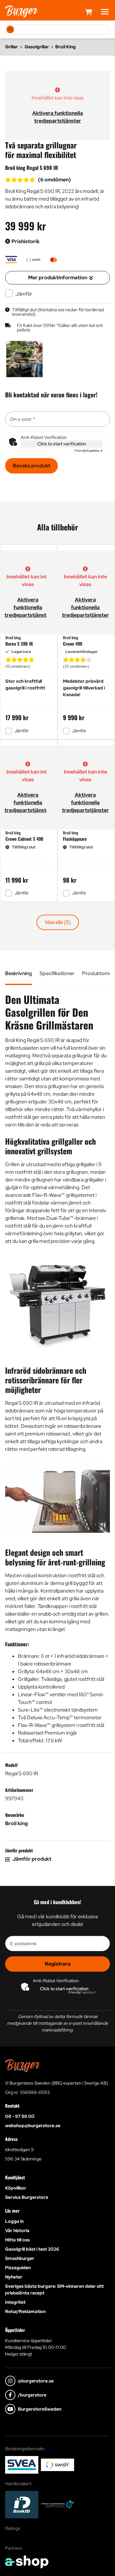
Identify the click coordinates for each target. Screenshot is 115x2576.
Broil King (65, 47)
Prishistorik (25, 241)
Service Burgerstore (27, 2197)
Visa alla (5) (58, 922)
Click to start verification (62, 444)
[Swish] (57, 2465)
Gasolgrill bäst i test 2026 (32, 2249)
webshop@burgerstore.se (33, 2126)
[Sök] (10, 29)
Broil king (16, 1823)
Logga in (14, 2221)
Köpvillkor (16, 2188)
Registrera (58, 1964)
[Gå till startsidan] (22, 12)
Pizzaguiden (18, 2268)
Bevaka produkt (31, 466)
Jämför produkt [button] (31, 1859)
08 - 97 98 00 (20, 2116)
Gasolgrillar (37, 47)
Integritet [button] (15, 2302)
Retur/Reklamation (25, 2311)
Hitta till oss (17, 2240)
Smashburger (20, 2258)
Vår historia (17, 2230)
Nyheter (14, 2277)
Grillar (11, 47)
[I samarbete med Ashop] (27, 2562)
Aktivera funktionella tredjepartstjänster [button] (28, 607)
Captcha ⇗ (88, 451)
